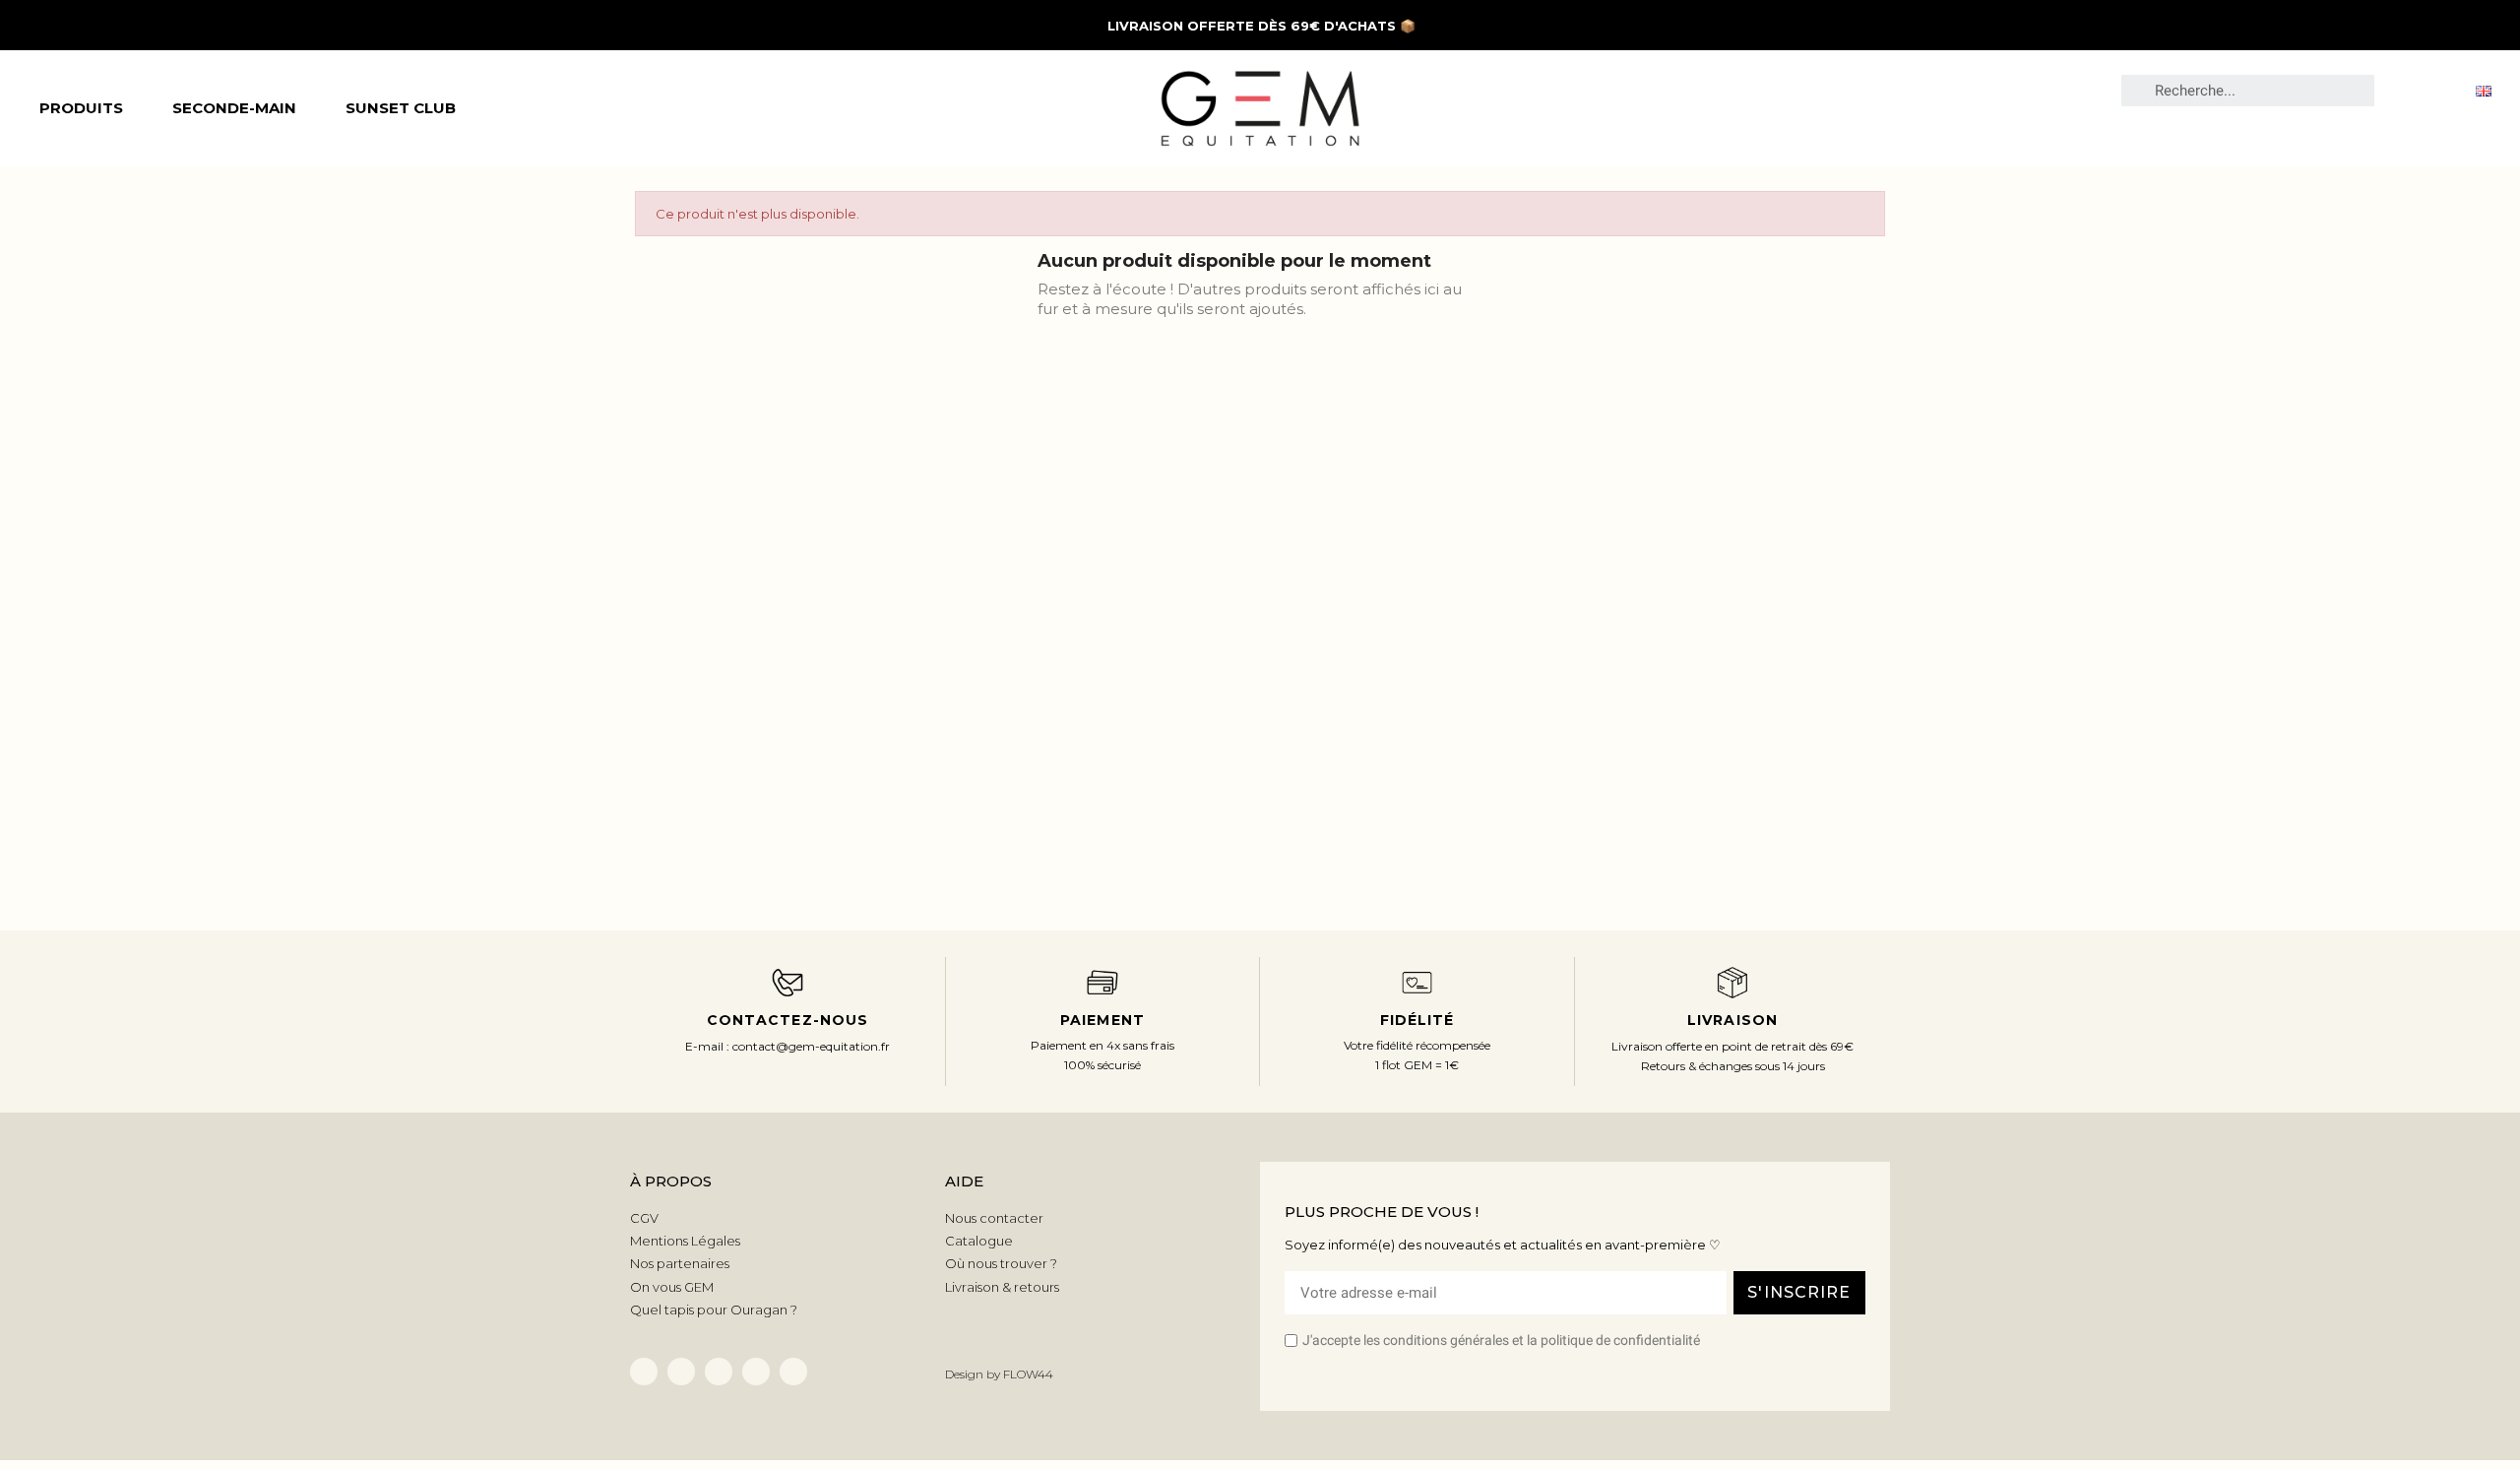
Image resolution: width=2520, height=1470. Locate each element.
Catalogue (979, 1241)
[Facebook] (644, 1372)
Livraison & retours (1002, 1287)
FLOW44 (1028, 1374)
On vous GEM (672, 1287)
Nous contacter (994, 1218)
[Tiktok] (719, 1372)
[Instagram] (756, 1372)
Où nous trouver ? (1001, 1263)
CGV (644, 1218)
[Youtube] (793, 1372)
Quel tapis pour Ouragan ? (714, 1310)
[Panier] (2441, 90)
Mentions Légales (685, 1241)
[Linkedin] (681, 1372)
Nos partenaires (680, 1263)
